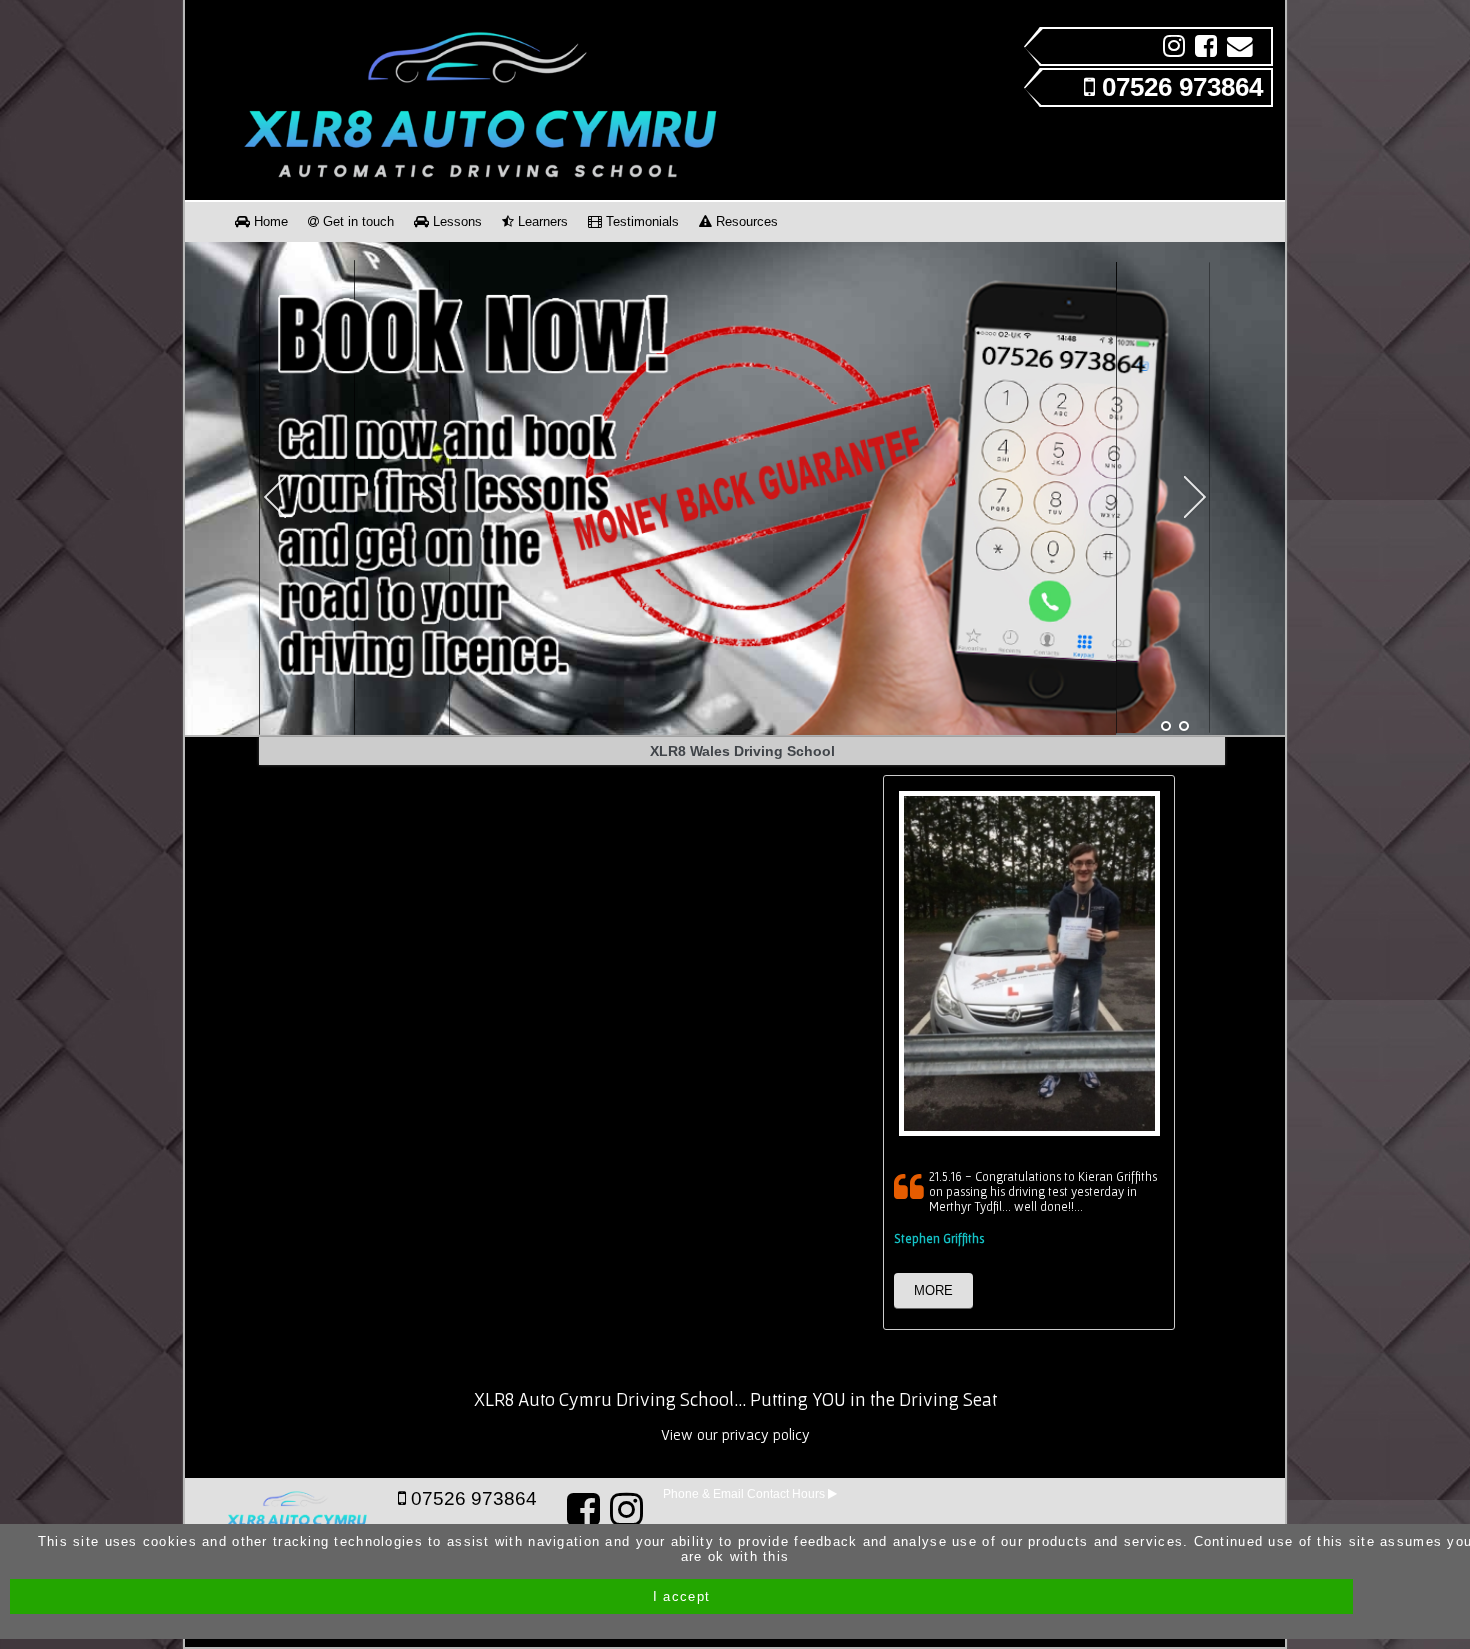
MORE (933, 1290)
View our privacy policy (735, 1434)
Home (269, 221)
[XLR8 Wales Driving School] (1166, 727)
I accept (681, 1596)
